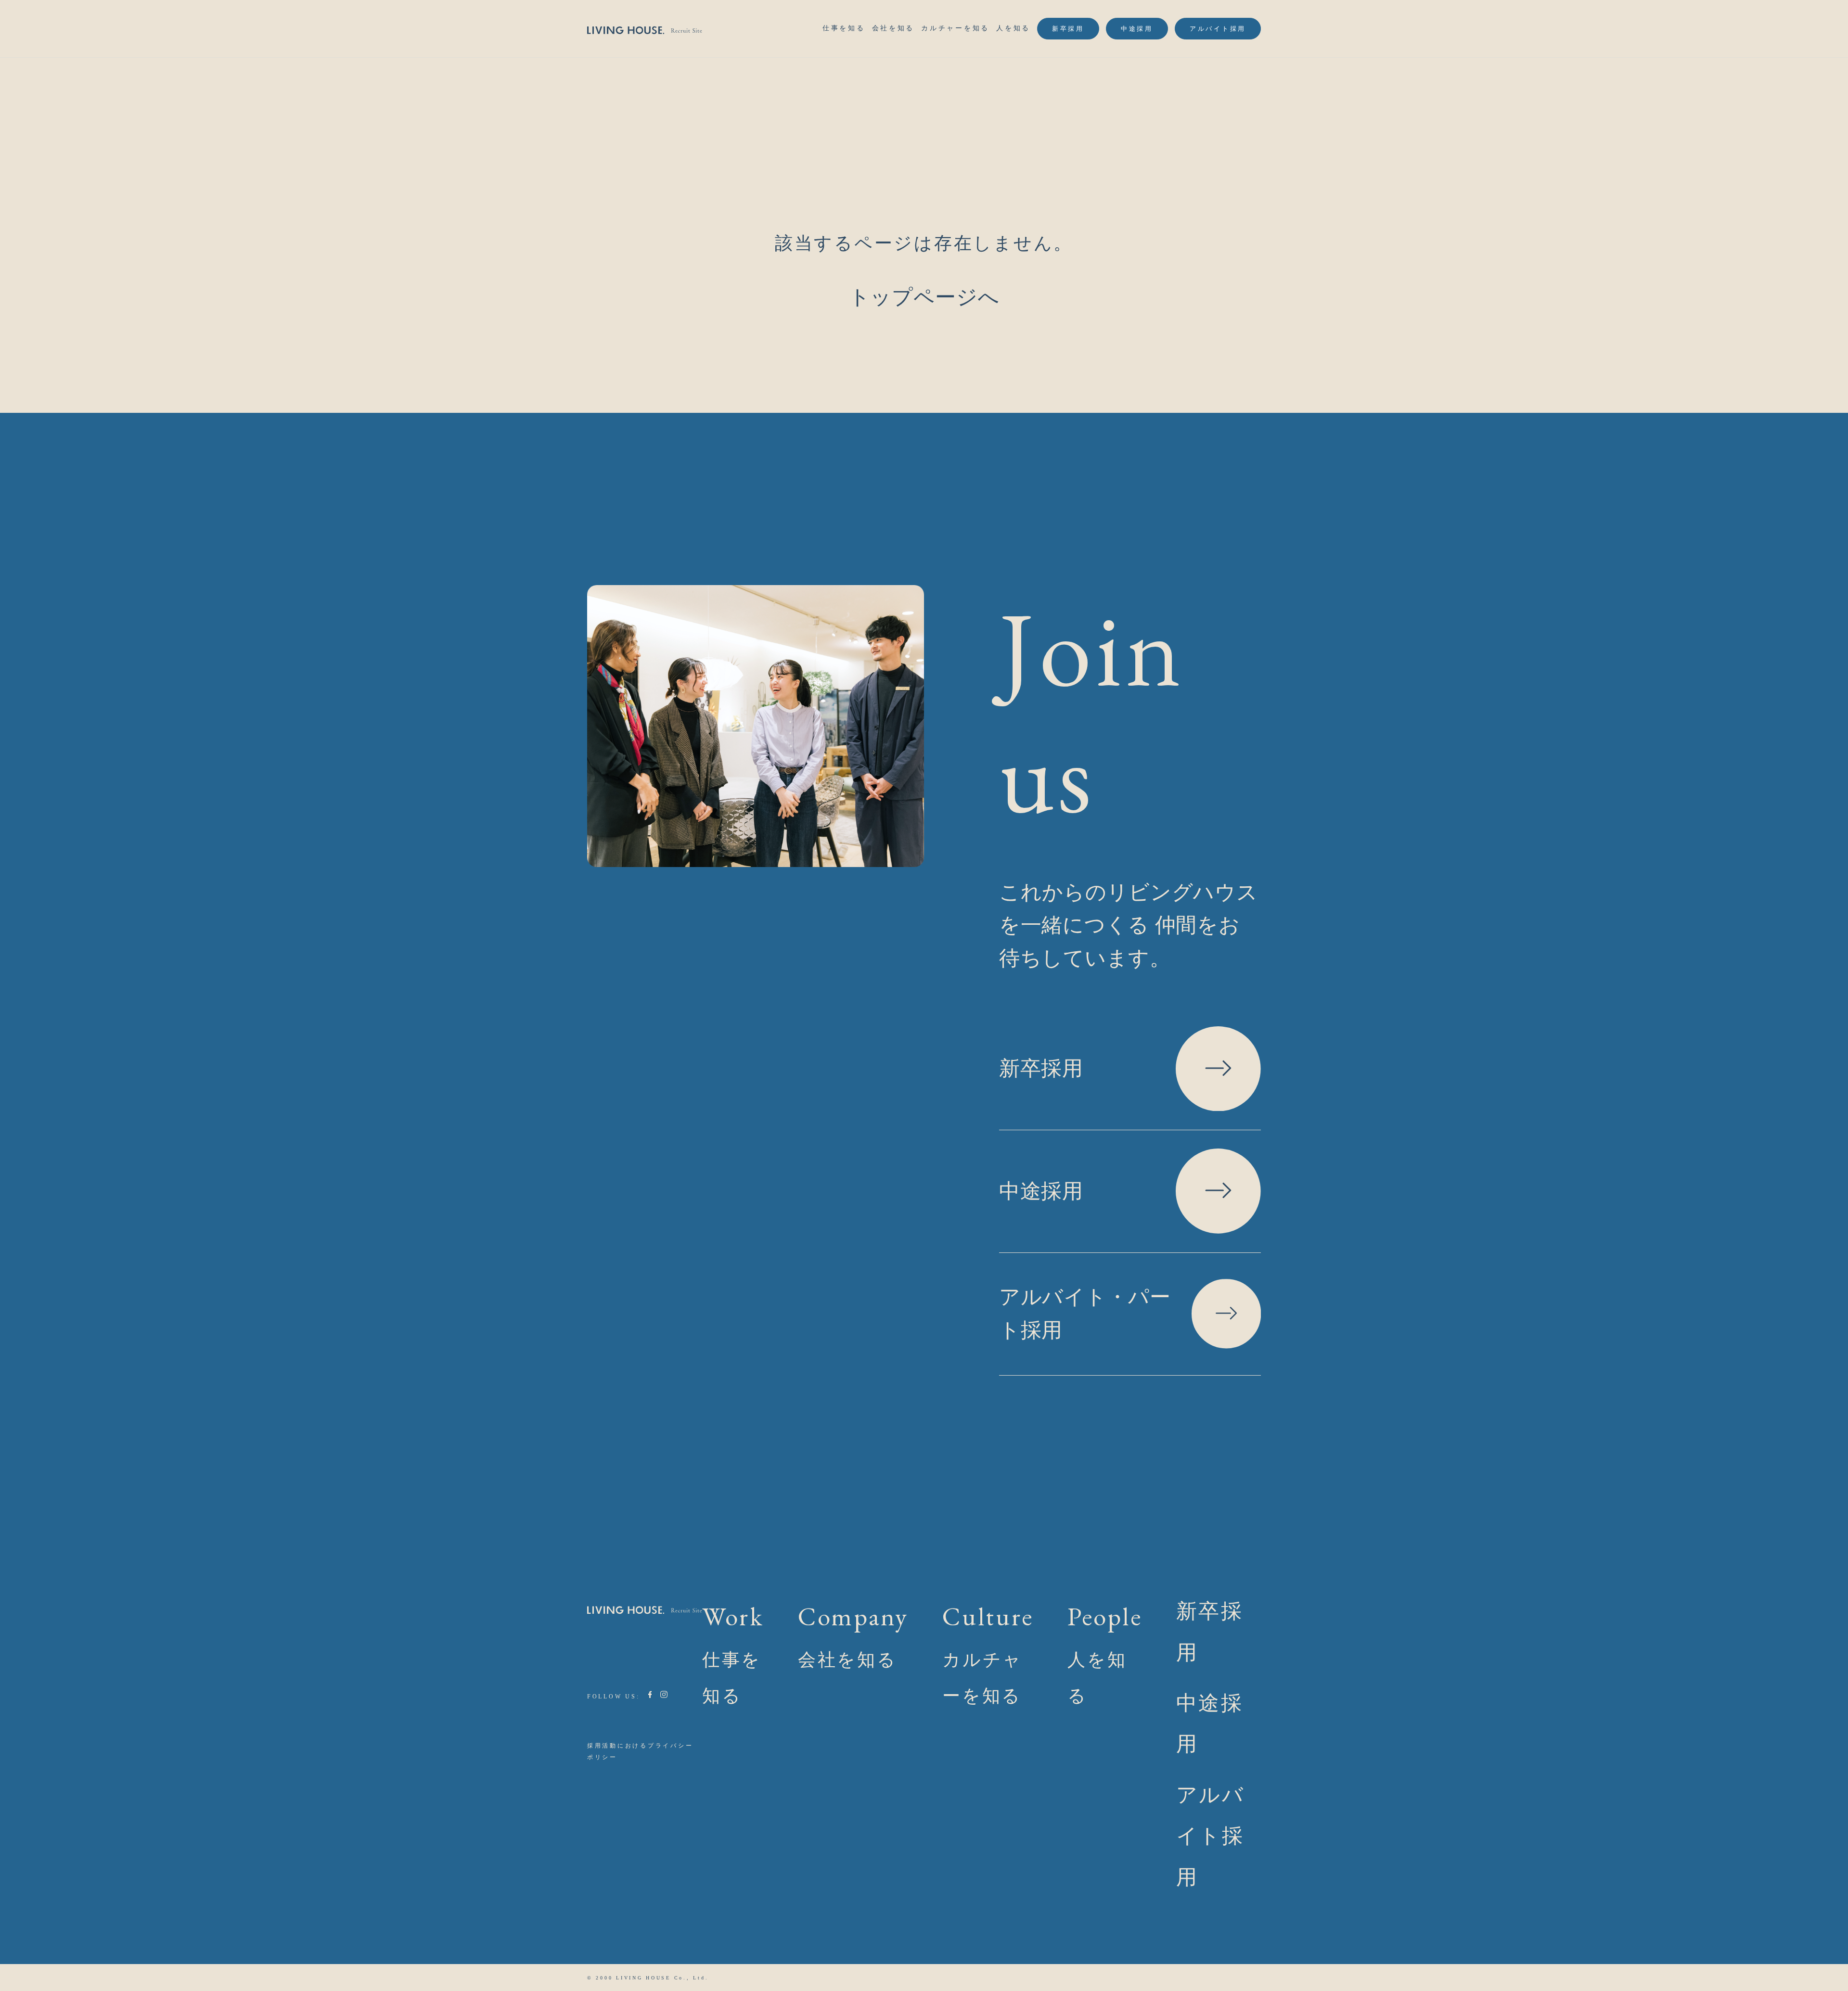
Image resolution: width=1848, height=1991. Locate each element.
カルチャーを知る (955, 28)
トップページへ (924, 297)
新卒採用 (1068, 29)
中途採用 (1137, 29)
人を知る (1013, 28)
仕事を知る (844, 28)
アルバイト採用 (1218, 29)
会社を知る (893, 28)
